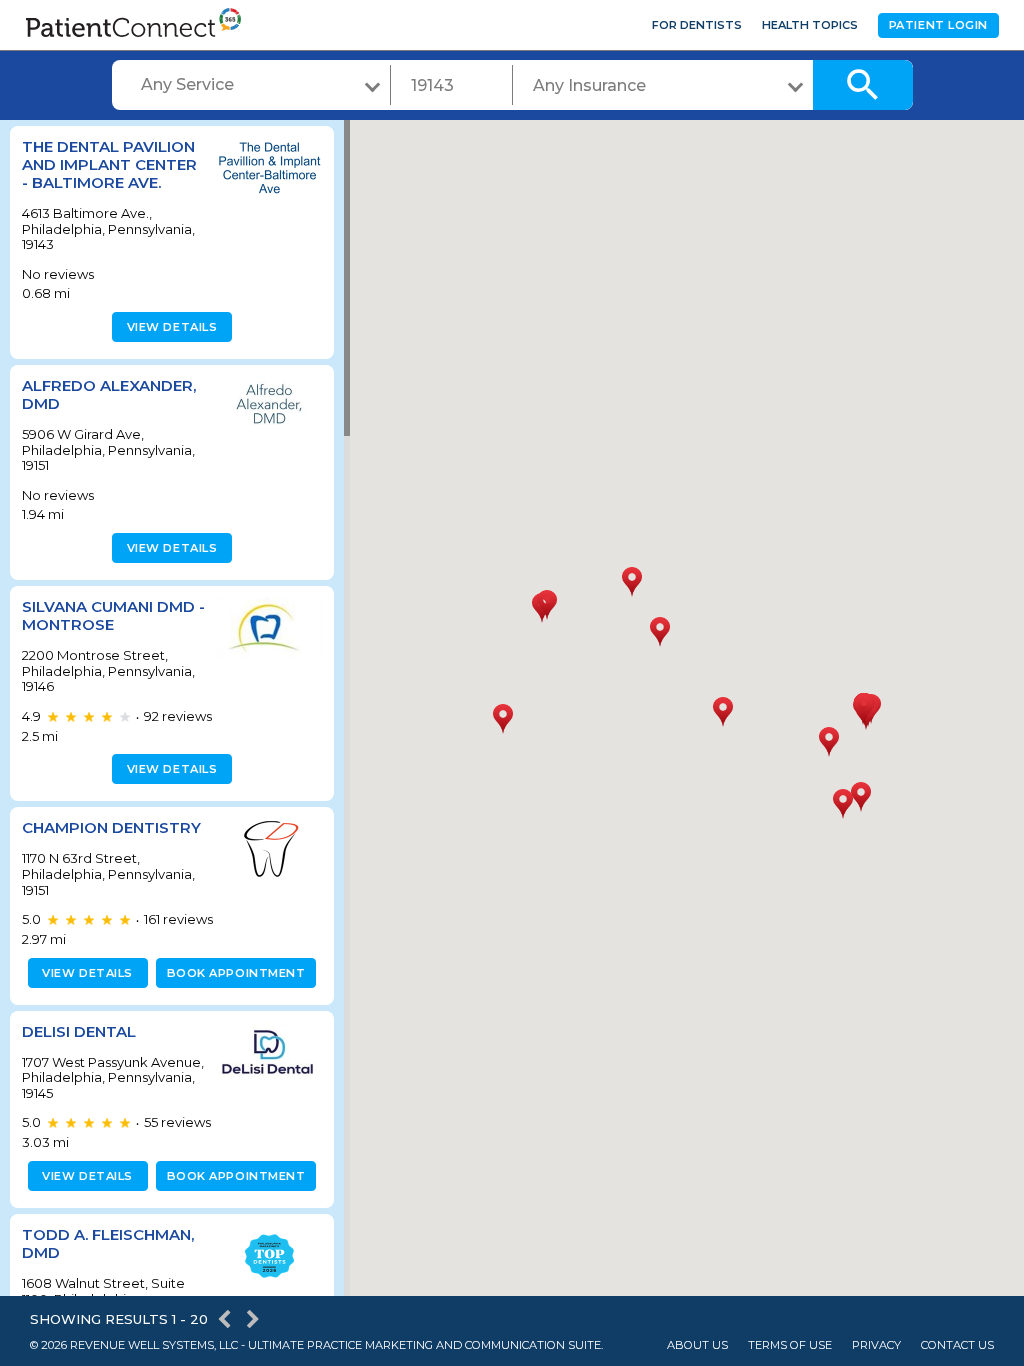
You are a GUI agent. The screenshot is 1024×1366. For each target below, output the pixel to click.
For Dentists (697, 25)
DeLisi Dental (79, 1031)
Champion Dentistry (111, 827)
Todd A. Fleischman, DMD (108, 1243)
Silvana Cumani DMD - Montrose (113, 615)
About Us (697, 1345)
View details (172, 327)
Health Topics (810, 25)
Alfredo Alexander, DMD (109, 394)
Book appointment (236, 973)
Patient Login (938, 25)
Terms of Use (790, 1345)
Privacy (876, 1345)
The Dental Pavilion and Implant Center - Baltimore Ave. (109, 164)
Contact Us (957, 1345)
